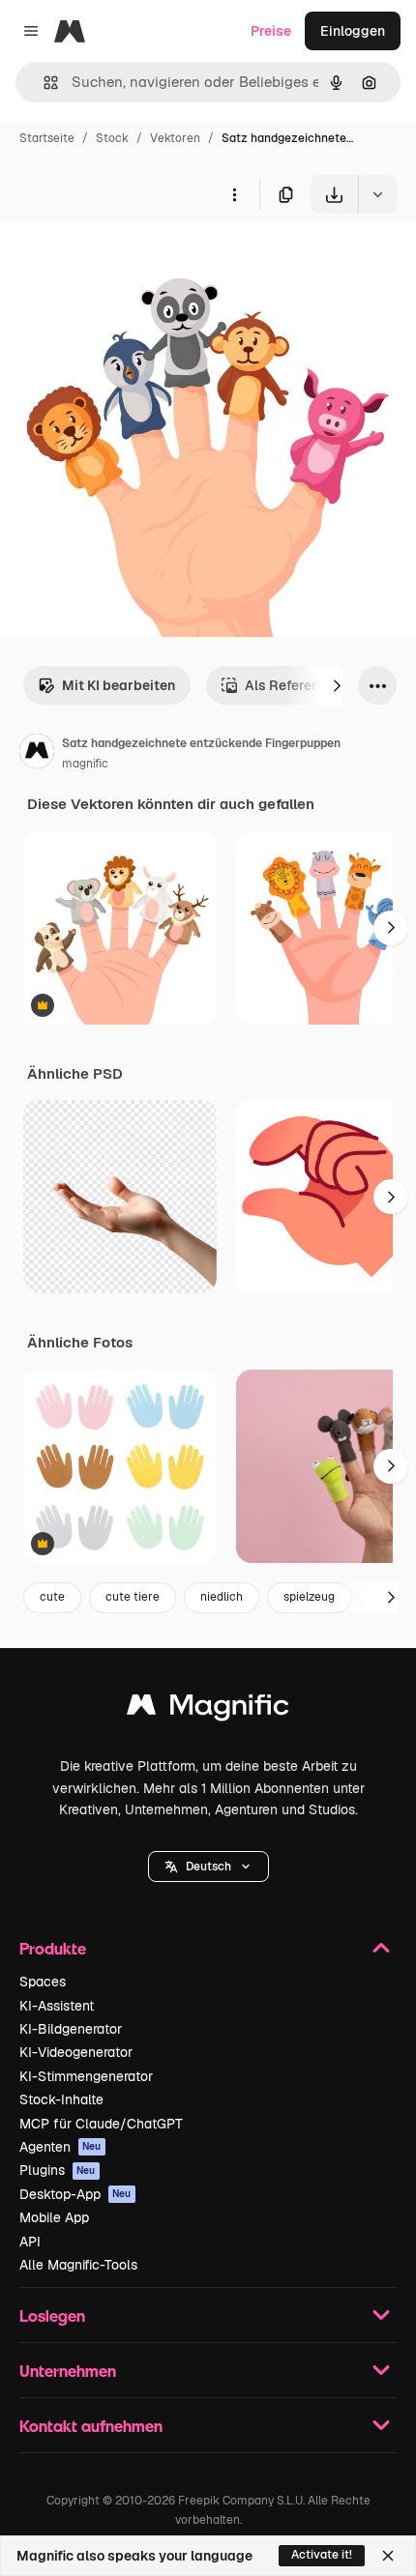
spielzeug (309, 1597)
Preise (271, 31)
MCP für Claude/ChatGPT (101, 2124)
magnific (85, 764)
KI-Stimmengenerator (86, 2076)
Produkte (53, 1948)
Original (124, 259)
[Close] (388, 2556)
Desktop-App (75, 2194)
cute (52, 1597)
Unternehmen (68, 2371)
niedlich (222, 1597)
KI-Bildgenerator (71, 2029)
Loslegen (52, 2316)
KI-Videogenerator (76, 2052)
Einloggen (353, 31)
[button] (208, 1867)
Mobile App (54, 2217)
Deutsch (208, 1867)
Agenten (60, 2147)
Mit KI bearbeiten (119, 685)
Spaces (43, 1982)
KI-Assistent (57, 2006)
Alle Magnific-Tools (78, 2265)
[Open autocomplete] (43, 83)
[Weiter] (337, 685)
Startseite (47, 138)
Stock (112, 138)
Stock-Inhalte (61, 2099)
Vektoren (175, 138)
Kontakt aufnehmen (91, 2426)
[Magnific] (208, 1709)
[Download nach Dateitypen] (377, 194)
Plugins (58, 2170)
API (30, 2242)
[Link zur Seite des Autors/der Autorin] (37, 754)
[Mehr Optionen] (234, 194)
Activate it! (322, 2555)
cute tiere (133, 1597)
